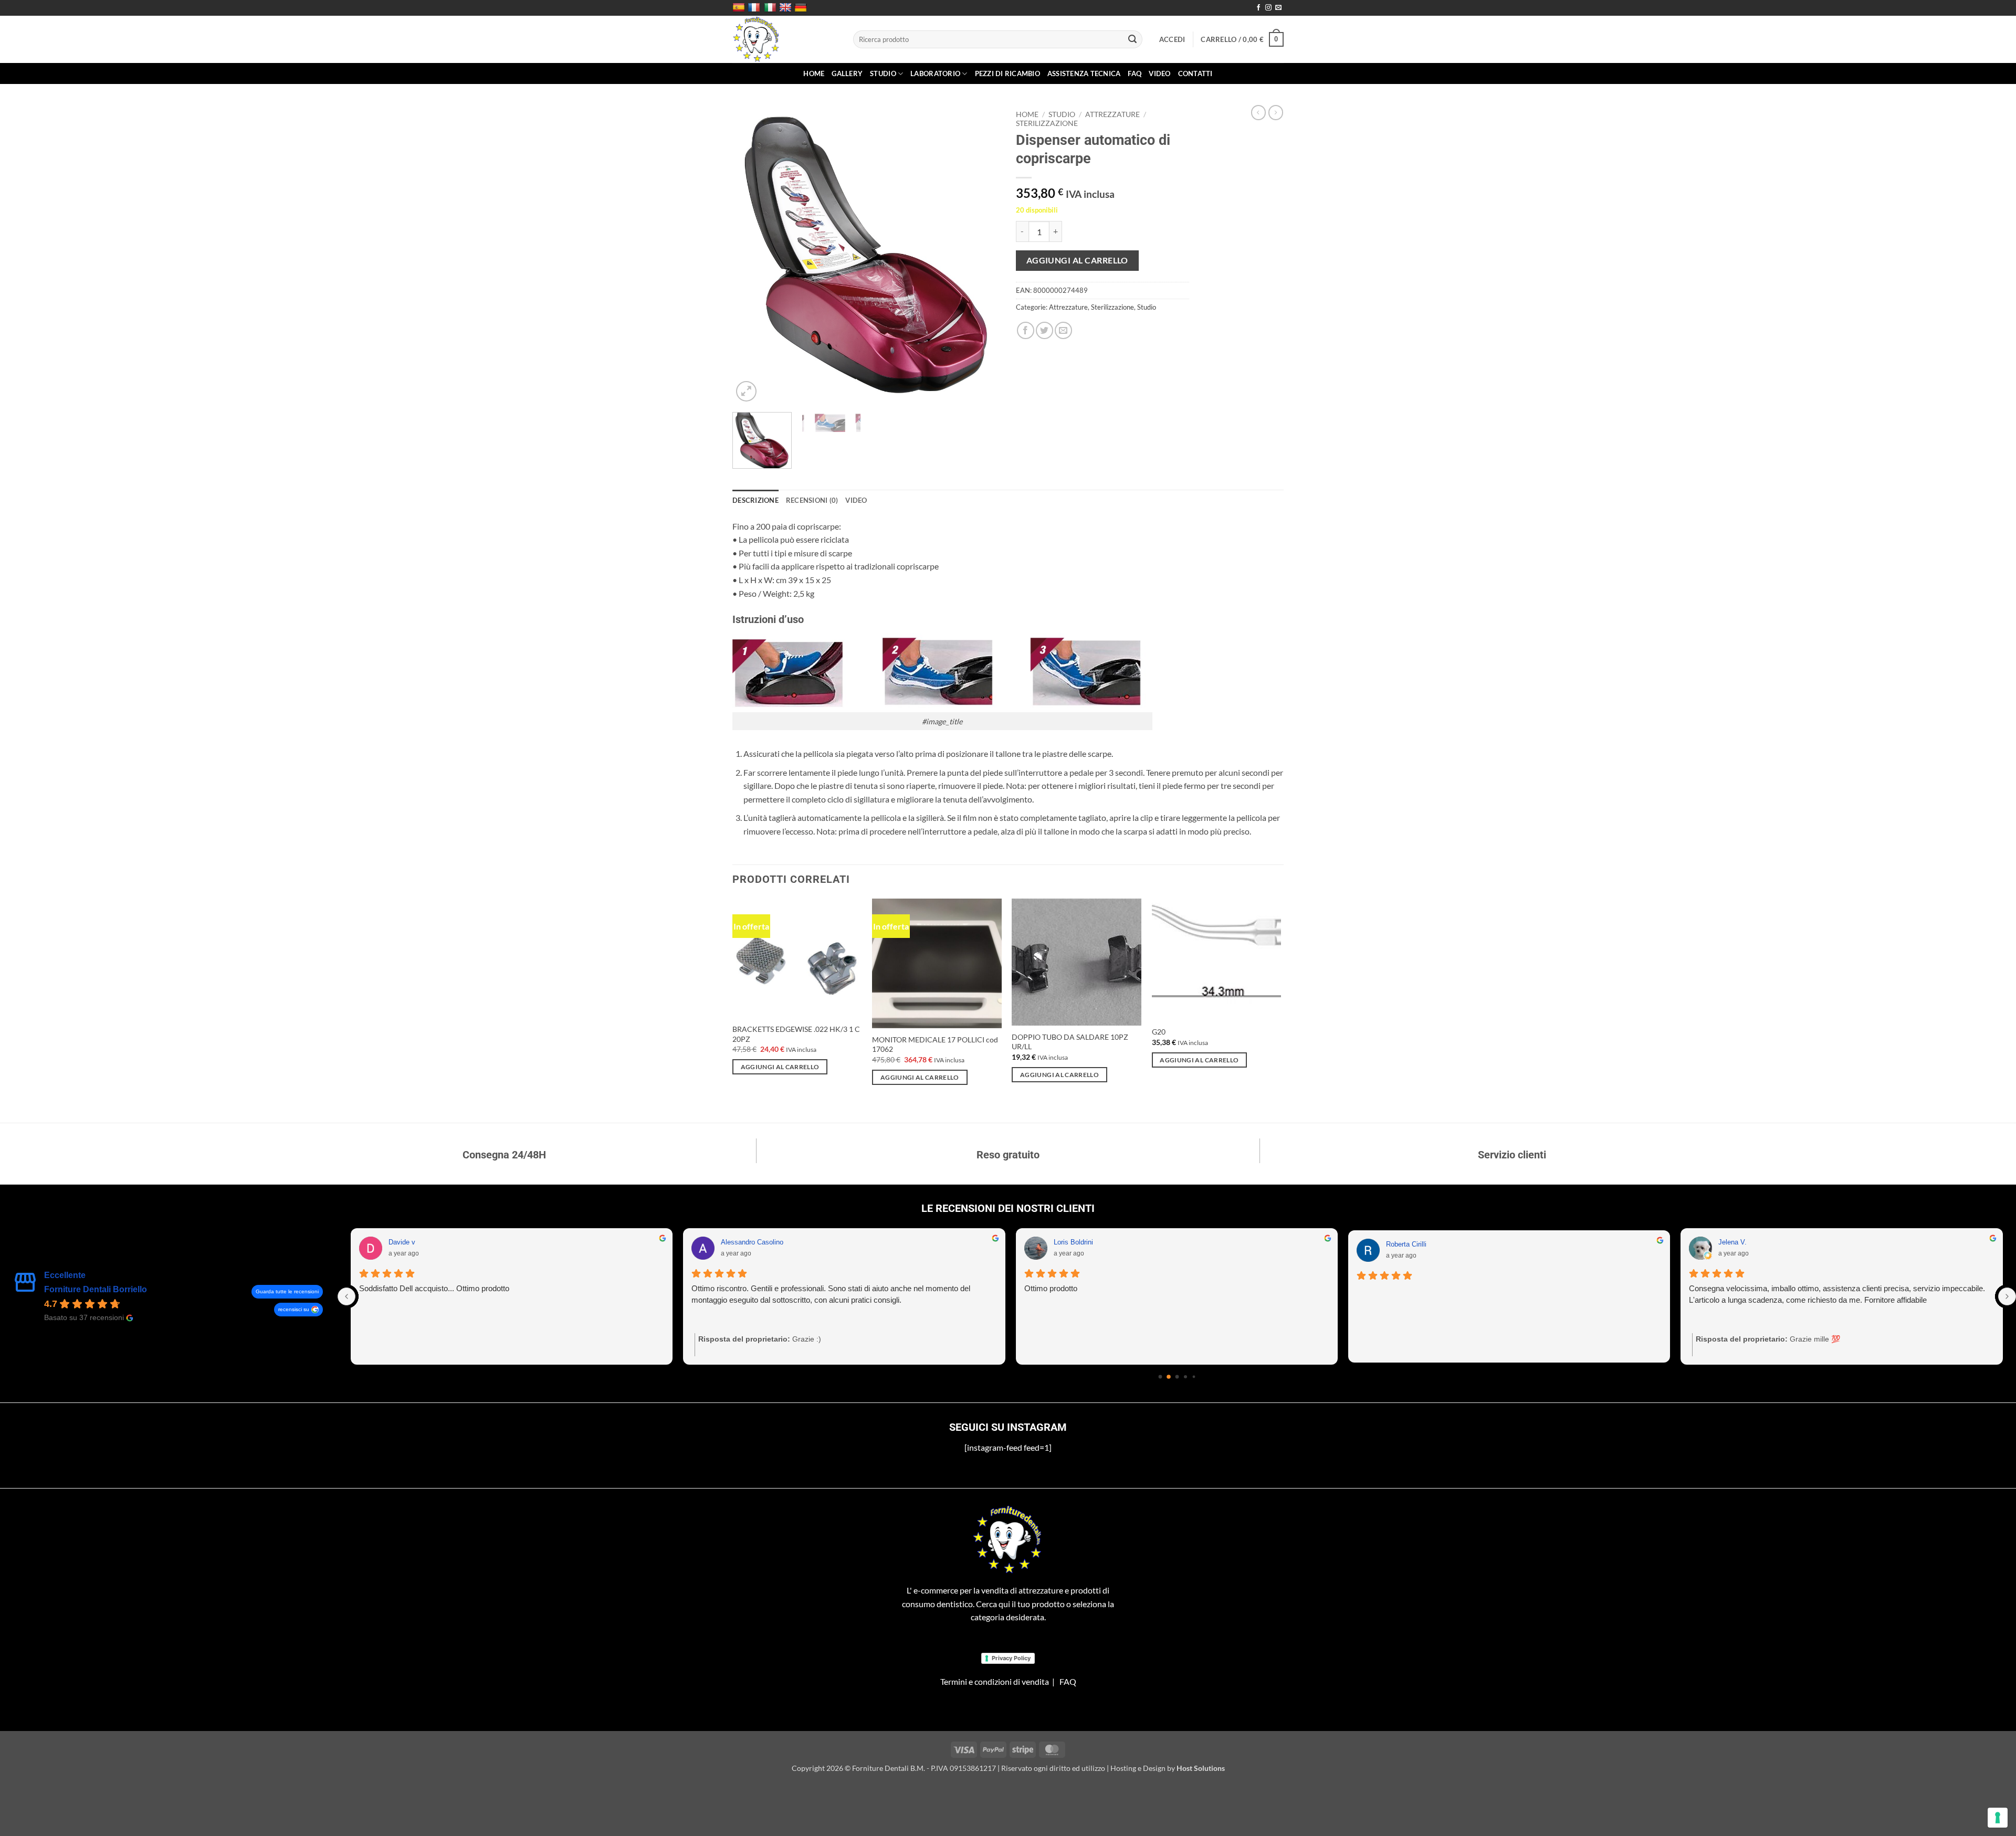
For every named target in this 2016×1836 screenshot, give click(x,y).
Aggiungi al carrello (1077, 260)
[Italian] (771, 8)
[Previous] (751, 255)
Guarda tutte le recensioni (287, 1291)
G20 (1159, 1032)
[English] (787, 8)
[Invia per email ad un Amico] (1063, 330)
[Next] (982, 255)
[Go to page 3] (1185, 1376)
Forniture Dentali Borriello (96, 1289)
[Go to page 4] (1194, 1377)
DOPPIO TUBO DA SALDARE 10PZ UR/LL (1070, 1042)
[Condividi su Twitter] (1044, 330)
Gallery (847, 73)
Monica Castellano (1747, 1242)
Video (1159, 73)
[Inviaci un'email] (1278, 8)
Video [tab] (856, 500)
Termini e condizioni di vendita (995, 1681)
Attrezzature (1112, 114)
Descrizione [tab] (755, 500)
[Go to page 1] (1168, 1376)
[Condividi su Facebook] (1026, 330)
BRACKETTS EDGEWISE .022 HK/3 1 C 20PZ (796, 1034)
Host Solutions (1201, 1768)
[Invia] (1133, 39)
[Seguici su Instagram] (1268, 8)
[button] (1172, 39)
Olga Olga (404, 1242)
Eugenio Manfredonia (1419, 1242)
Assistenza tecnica (1084, 73)
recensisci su (294, 1309)
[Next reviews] (2007, 1296)
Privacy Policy (1011, 1658)
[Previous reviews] (346, 1296)
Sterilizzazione (1047, 123)
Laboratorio (935, 73)
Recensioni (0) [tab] (812, 500)
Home (814, 73)
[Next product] (1258, 112)
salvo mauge (741, 1242)
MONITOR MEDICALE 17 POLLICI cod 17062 (935, 1044)
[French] (755, 8)
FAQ (1135, 73)
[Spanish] (740, 8)
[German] (802, 8)
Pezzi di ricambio (1007, 73)
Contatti (1195, 73)
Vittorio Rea (1072, 1242)
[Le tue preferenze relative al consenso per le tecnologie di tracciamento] (1998, 1818)
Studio (883, 73)
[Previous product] (1276, 112)
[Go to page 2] (1177, 1377)
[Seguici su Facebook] (1258, 8)
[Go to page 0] (1160, 1377)
